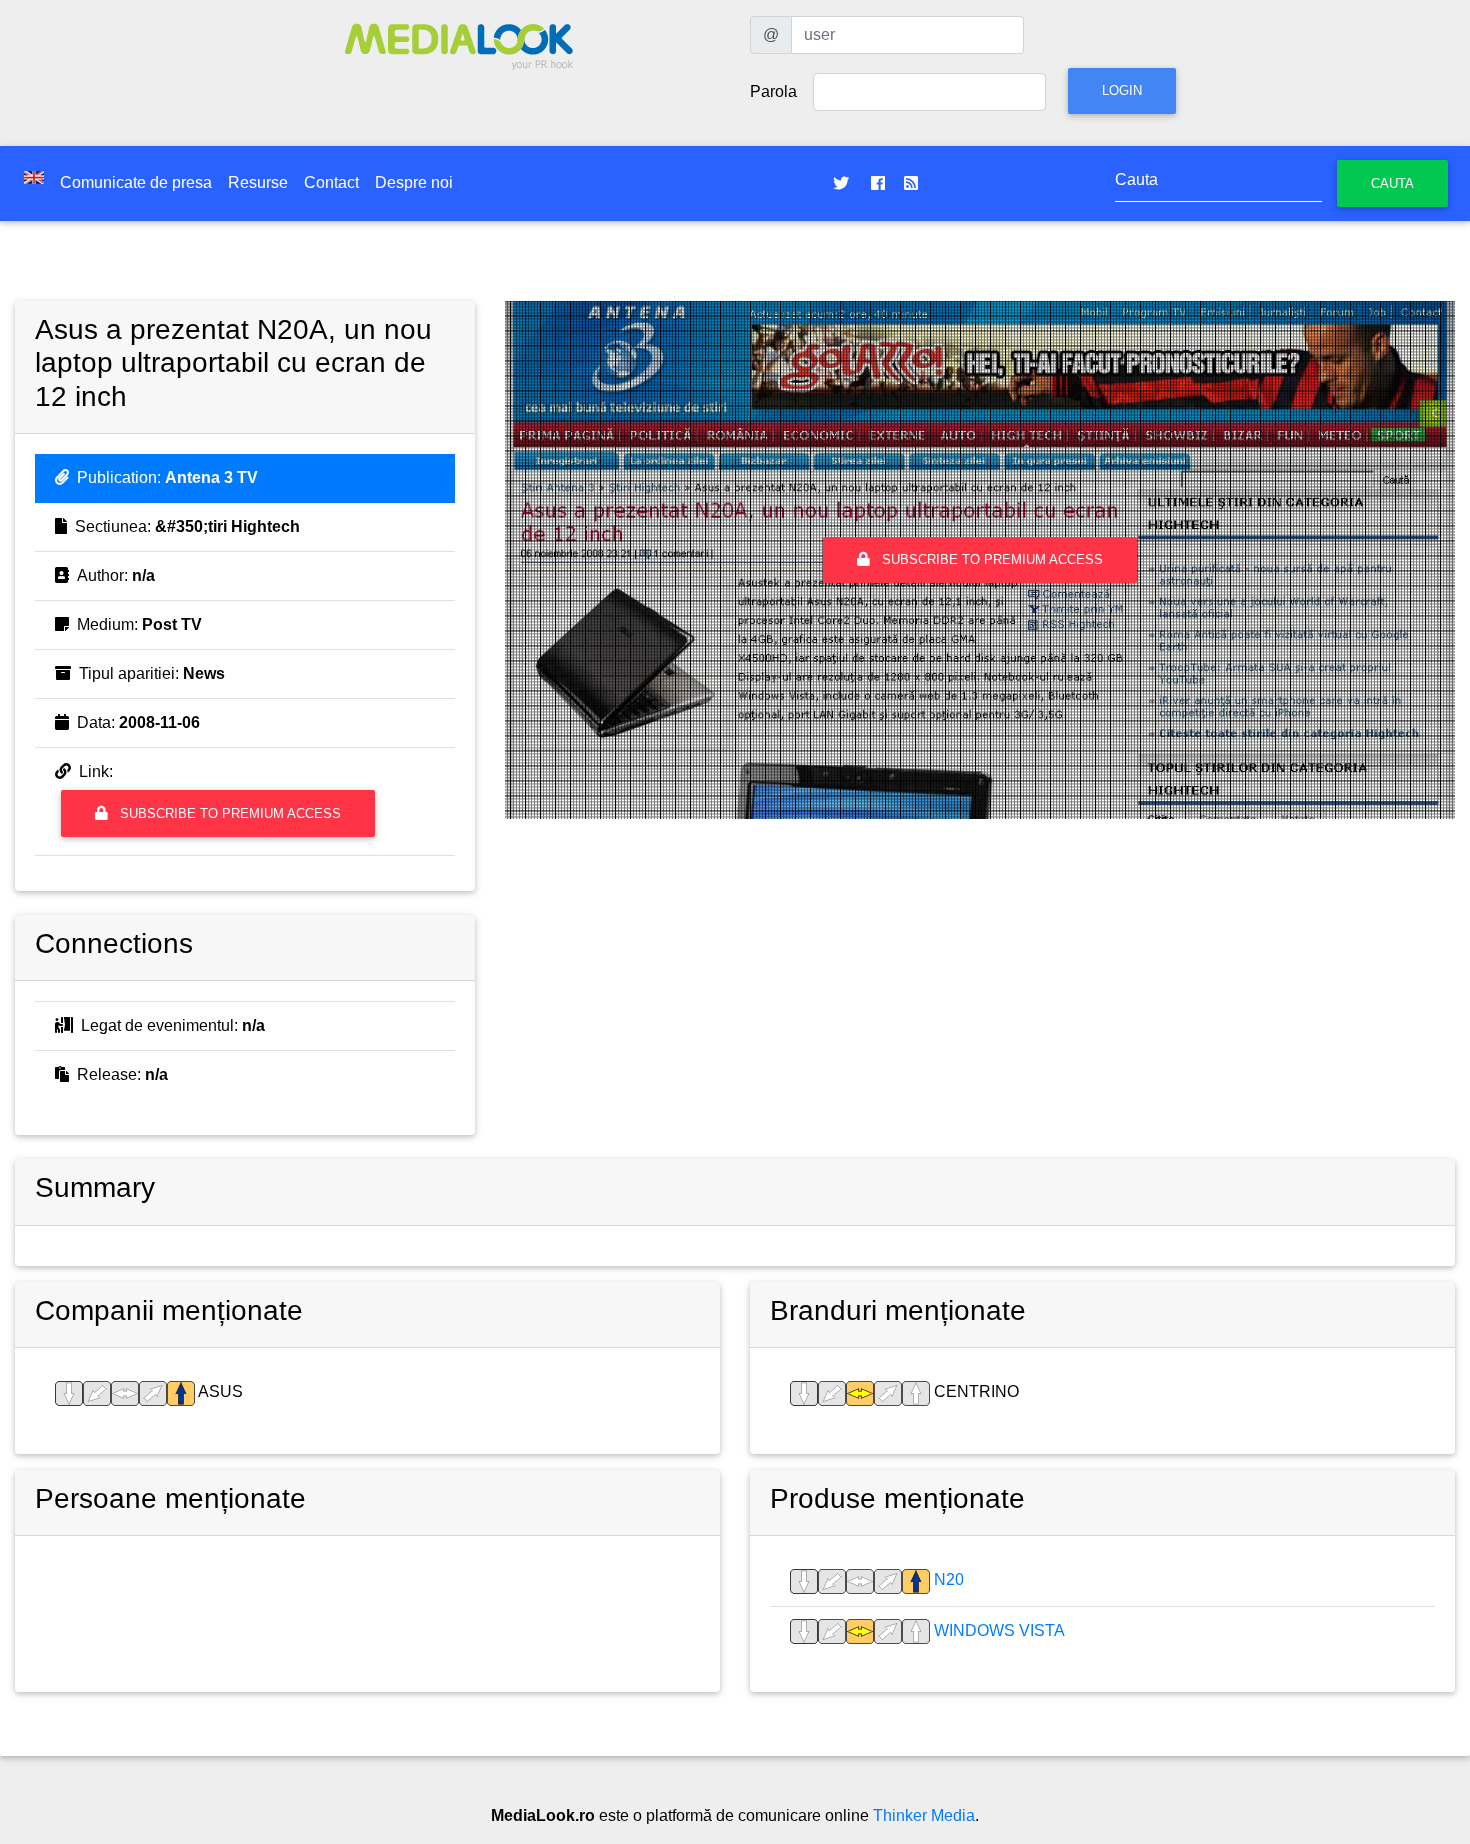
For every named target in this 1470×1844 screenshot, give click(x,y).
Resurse (258, 182)
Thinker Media (924, 1815)
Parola (773, 91)
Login (1122, 90)
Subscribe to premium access (228, 813)
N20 (947, 1579)
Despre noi (414, 182)
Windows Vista (997, 1630)
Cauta (1392, 183)
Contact (331, 182)
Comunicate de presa (136, 182)
